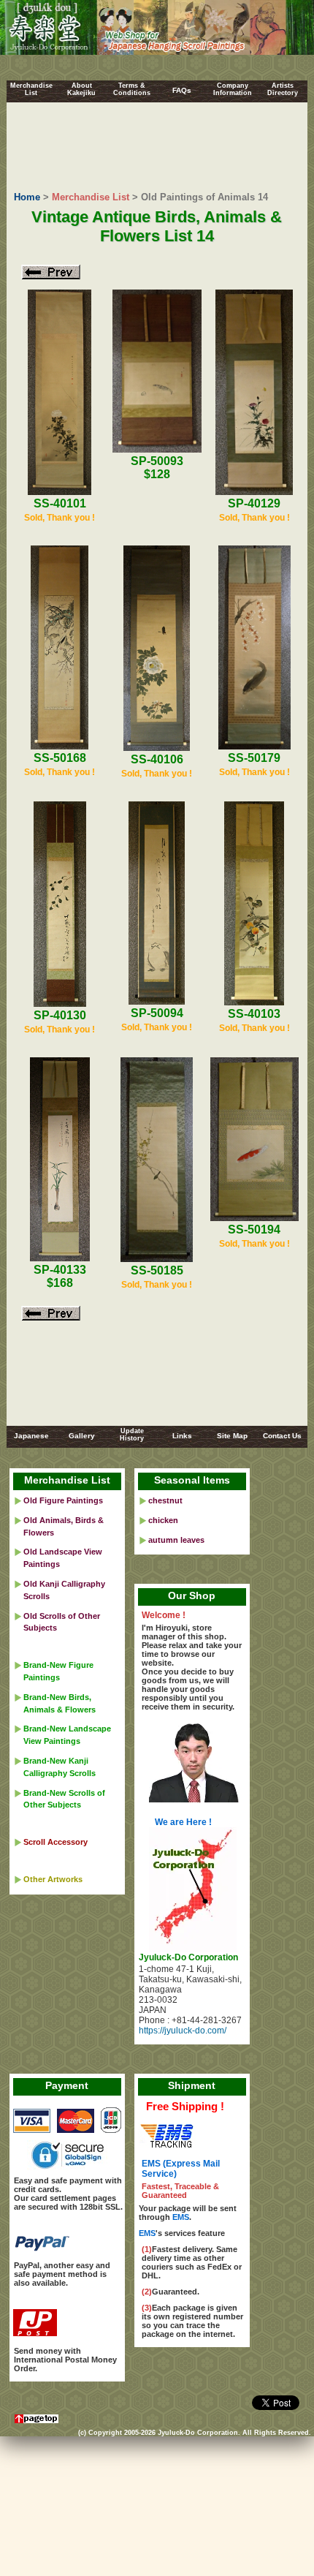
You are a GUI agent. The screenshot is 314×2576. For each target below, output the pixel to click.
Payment (67, 2085)
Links (182, 1436)
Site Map (232, 1436)
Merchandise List (91, 197)
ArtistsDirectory (283, 89)
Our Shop (192, 1595)
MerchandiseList (31, 89)
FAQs (182, 90)
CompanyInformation (233, 89)
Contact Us (282, 1436)
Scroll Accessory (55, 1842)
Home (27, 197)
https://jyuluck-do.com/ (183, 2031)
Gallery (82, 1436)
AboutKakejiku (81, 89)
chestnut (165, 1500)
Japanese (31, 1436)
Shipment (192, 2085)
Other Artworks (53, 1879)
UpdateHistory (132, 1435)
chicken (163, 1520)
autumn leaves (176, 1540)
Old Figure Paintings (63, 1500)
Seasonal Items (192, 1480)
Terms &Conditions (132, 89)
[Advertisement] (157, 148)
